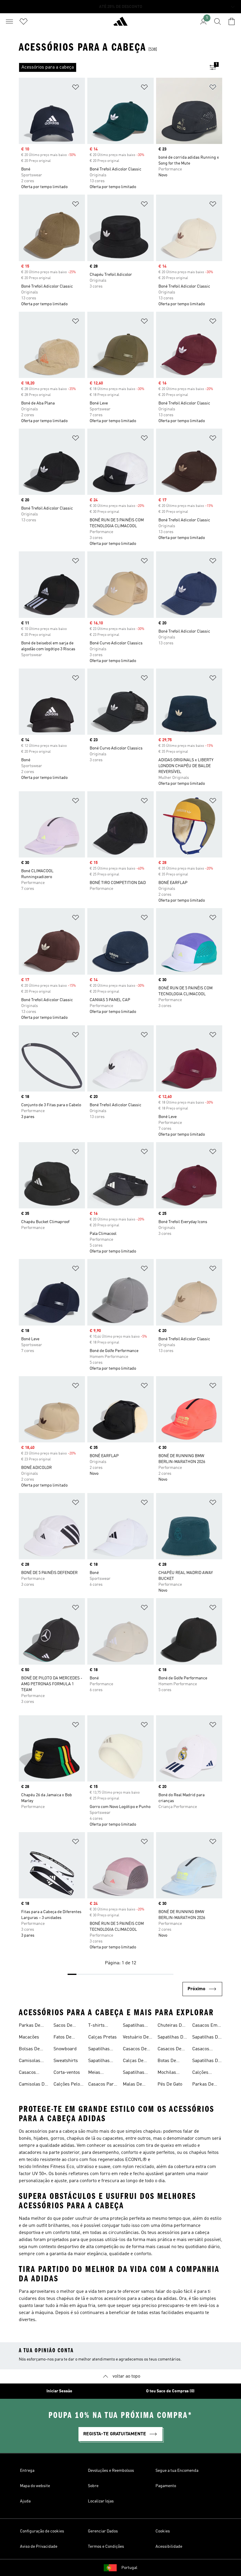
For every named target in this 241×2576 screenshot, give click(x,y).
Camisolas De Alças (33, 2085)
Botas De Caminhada (169, 2061)
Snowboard (65, 2049)
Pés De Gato (170, 2084)
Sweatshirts (66, 2061)
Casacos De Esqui (135, 2050)
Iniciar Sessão (59, 2391)
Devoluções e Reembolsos (111, 2471)
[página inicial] (120, 24)
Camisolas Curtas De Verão (30, 2061)
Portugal (129, 2568)
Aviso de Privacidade (39, 2547)
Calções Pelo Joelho (67, 2085)
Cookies (163, 2531)
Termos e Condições (106, 2547)
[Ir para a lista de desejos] (24, 21)
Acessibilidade (169, 2547)
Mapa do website (35, 2486)
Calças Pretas (102, 2037)
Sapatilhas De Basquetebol (206, 2061)
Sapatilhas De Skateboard (172, 2038)
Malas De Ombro (132, 2085)
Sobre (93, 2486)
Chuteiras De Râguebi (171, 2026)
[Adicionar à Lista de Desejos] (76, 88)
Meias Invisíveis (98, 2073)
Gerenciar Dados (103, 2531)
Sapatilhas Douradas (99, 2061)
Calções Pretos (200, 2073)
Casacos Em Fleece (205, 2026)
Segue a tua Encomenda (177, 2471)
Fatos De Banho (62, 2038)
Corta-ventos (67, 2073)
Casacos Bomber (27, 2073)
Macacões (29, 2037)
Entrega (27, 2471)
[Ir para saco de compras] (232, 21)
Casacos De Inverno (169, 2050)
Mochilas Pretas (167, 2073)
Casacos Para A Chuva (102, 2085)
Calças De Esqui (133, 2061)
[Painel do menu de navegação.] (9, 21)
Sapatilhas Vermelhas (134, 2073)
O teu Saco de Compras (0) (170, 2391)
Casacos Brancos (201, 2050)
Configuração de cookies (42, 2531)
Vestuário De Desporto (136, 2038)
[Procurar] (217, 21)
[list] (111, 67)
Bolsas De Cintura (29, 2050)
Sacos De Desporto (63, 2026)
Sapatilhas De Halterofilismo (207, 2038)
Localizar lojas (101, 2501)
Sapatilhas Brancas (134, 2026)
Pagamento (166, 2486)
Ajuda (25, 2501)
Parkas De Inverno (30, 2026)
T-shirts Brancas (97, 2026)
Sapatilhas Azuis (99, 2050)
